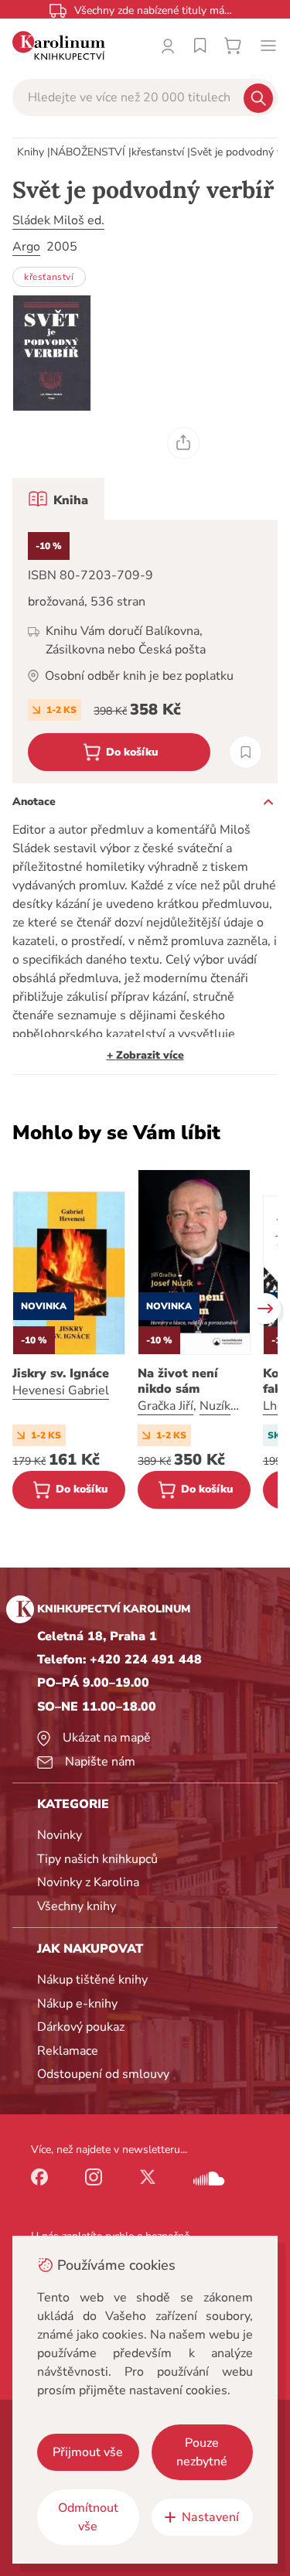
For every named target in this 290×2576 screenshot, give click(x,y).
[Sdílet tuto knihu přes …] (183, 443)
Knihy (31, 152)
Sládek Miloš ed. (58, 220)
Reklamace (68, 2051)
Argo (26, 247)
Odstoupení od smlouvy (103, 2074)
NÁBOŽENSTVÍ (88, 152)
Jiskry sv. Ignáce (61, 1373)
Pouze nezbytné (202, 2452)
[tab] (58, 499)
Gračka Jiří (165, 1406)
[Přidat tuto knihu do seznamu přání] (246, 752)
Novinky (60, 1835)
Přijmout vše (88, 2452)
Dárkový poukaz (81, 2027)
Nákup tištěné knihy (92, 1980)
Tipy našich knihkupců (97, 1859)
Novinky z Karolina (88, 1882)
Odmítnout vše (88, 2517)
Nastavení (210, 2517)
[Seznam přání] (200, 46)
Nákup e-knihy (77, 2004)
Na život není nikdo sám (178, 1381)
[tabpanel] (145, 652)
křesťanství (158, 152)
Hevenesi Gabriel (61, 1390)
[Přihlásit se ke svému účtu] (168, 46)
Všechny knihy (77, 1906)
